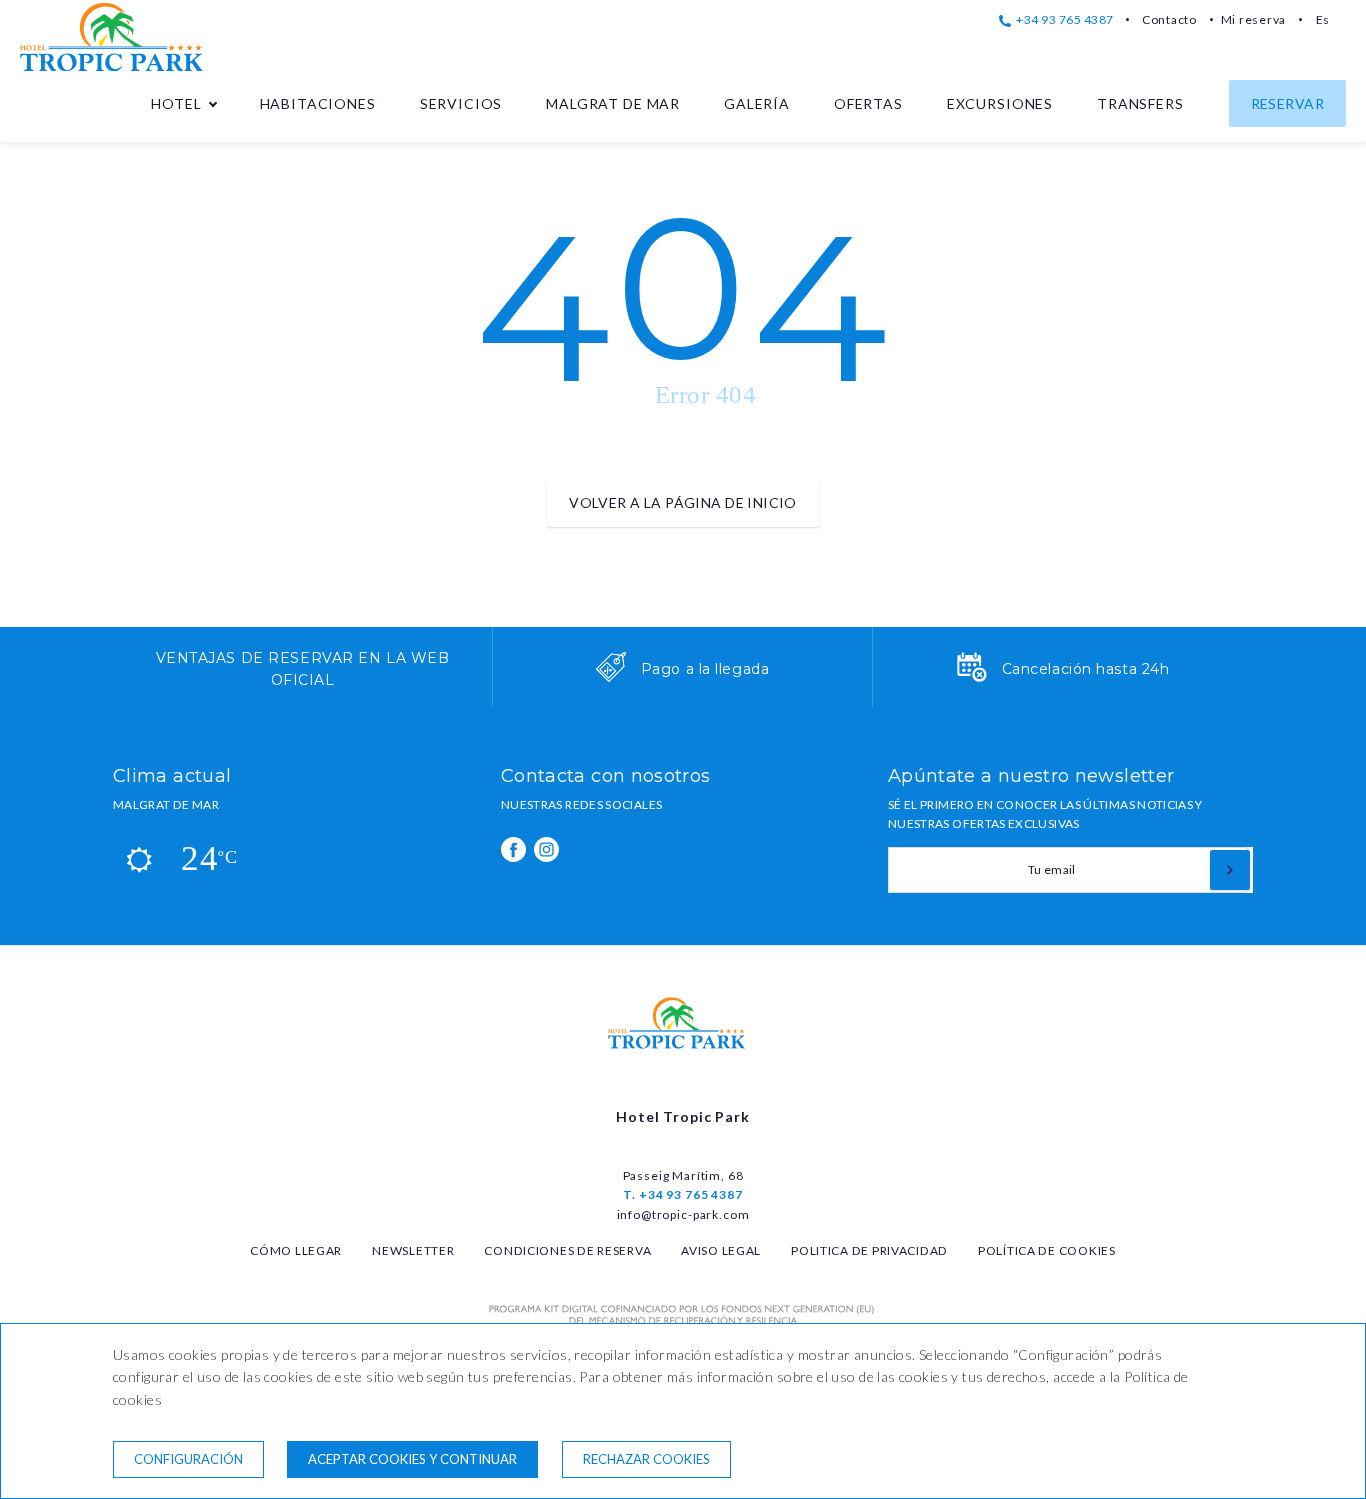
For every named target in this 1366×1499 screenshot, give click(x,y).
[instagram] (546, 849)
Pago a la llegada (705, 669)
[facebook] (513, 849)
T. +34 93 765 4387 (682, 1194)
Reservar (1287, 103)
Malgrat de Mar (613, 103)
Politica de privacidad (869, 1250)
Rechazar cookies (646, 1459)
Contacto (1169, 19)
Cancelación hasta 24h (1086, 669)
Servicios (461, 103)
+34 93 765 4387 (1064, 19)
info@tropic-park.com (683, 1214)
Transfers (1140, 103)
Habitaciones (318, 103)
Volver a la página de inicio (683, 502)
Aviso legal (721, 1250)
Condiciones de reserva (567, 1250)
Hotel (176, 103)
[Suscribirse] (1230, 870)
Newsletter (413, 1250)
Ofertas (868, 103)
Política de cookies (1047, 1250)
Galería (757, 103)
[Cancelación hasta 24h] (972, 677)
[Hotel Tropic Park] (120, 68)
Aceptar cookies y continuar (412, 1459)
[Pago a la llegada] (611, 677)
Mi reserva (1253, 19)
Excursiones (1000, 103)
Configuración (188, 1459)
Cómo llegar (296, 1250)
